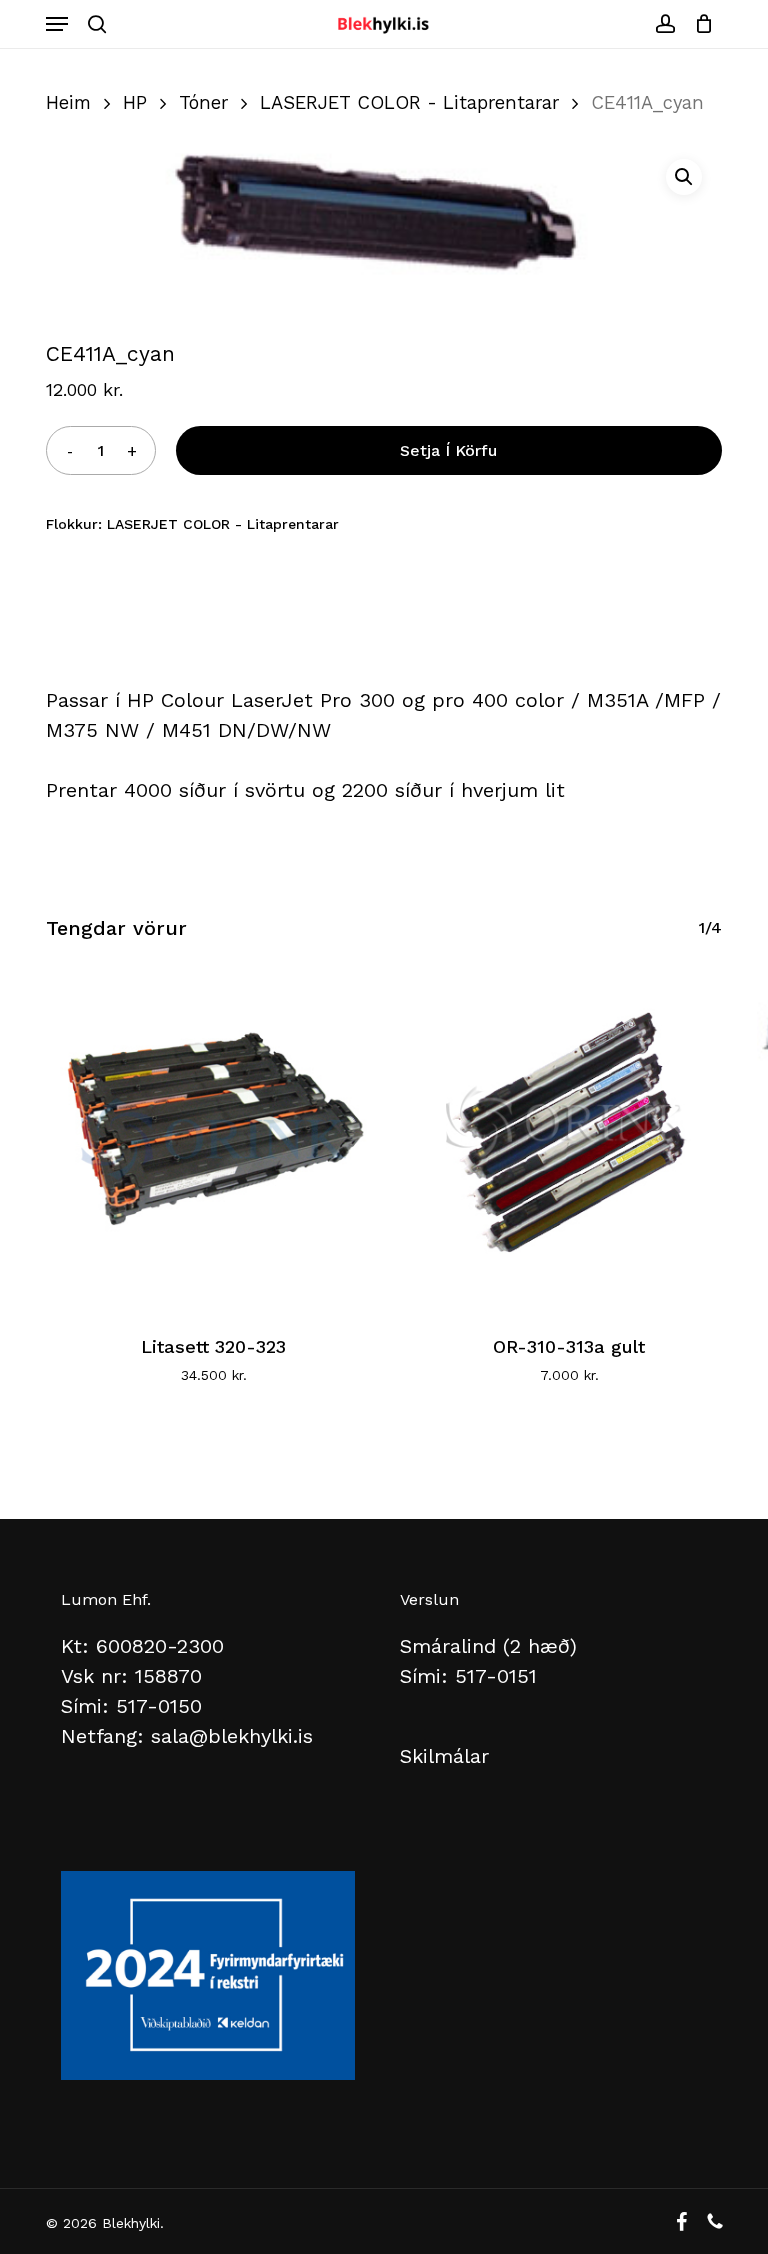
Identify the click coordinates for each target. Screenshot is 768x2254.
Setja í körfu (448, 450)
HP (135, 102)
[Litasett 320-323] (213, 1138)
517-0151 (496, 1676)
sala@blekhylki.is (232, 1736)
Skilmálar (444, 1756)
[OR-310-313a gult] (568, 1138)
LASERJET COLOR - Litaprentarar (409, 102)
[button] (57, 24)
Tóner (203, 102)
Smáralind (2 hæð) (488, 1646)
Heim (68, 102)
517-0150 (159, 1706)
